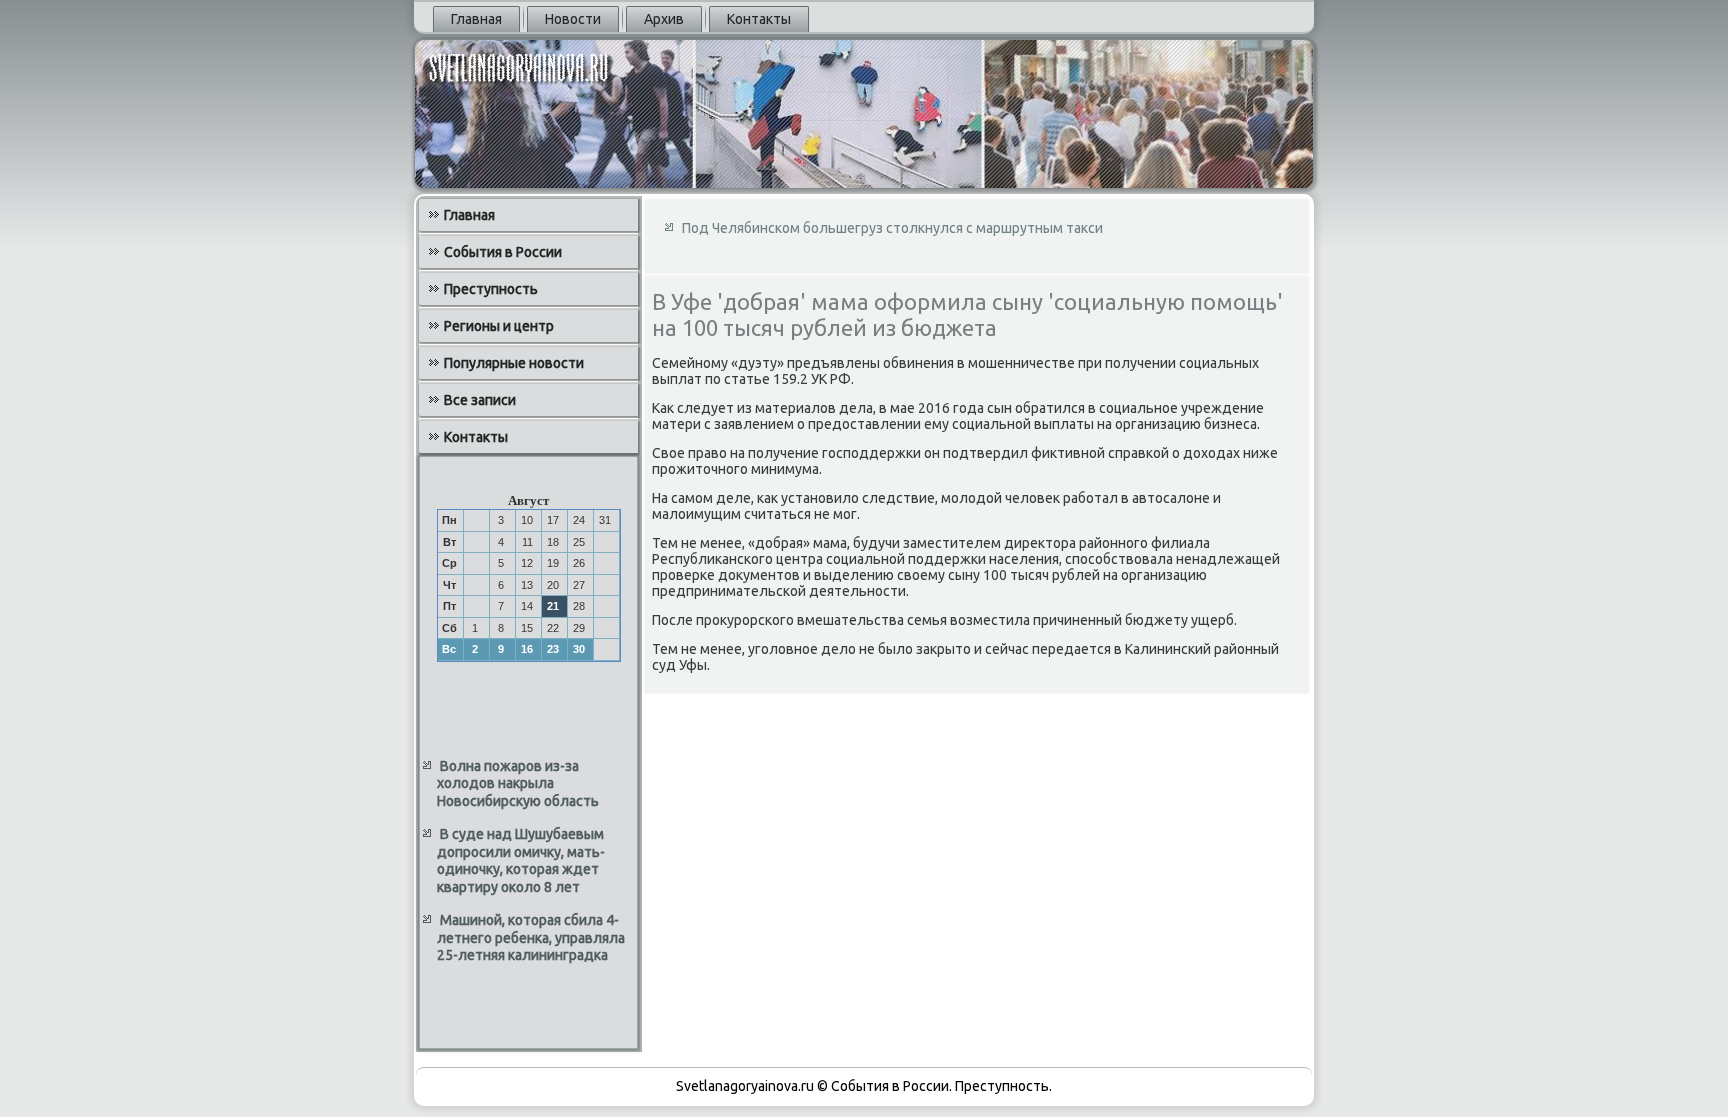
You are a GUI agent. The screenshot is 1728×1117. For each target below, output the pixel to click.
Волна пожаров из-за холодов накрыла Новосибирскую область (518, 783)
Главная (476, 19)
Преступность (491, 289)
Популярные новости (514, 363)
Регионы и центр (499, 326)
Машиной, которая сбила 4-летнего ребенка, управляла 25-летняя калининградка (531, 937)
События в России (503, 252)
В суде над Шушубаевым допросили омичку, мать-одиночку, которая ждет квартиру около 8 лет (521, 860)
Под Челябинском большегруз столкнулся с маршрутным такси (892, 228)
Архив (664, 19)
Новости (573, 19)
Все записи (480, 400)
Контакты (759, 19)
